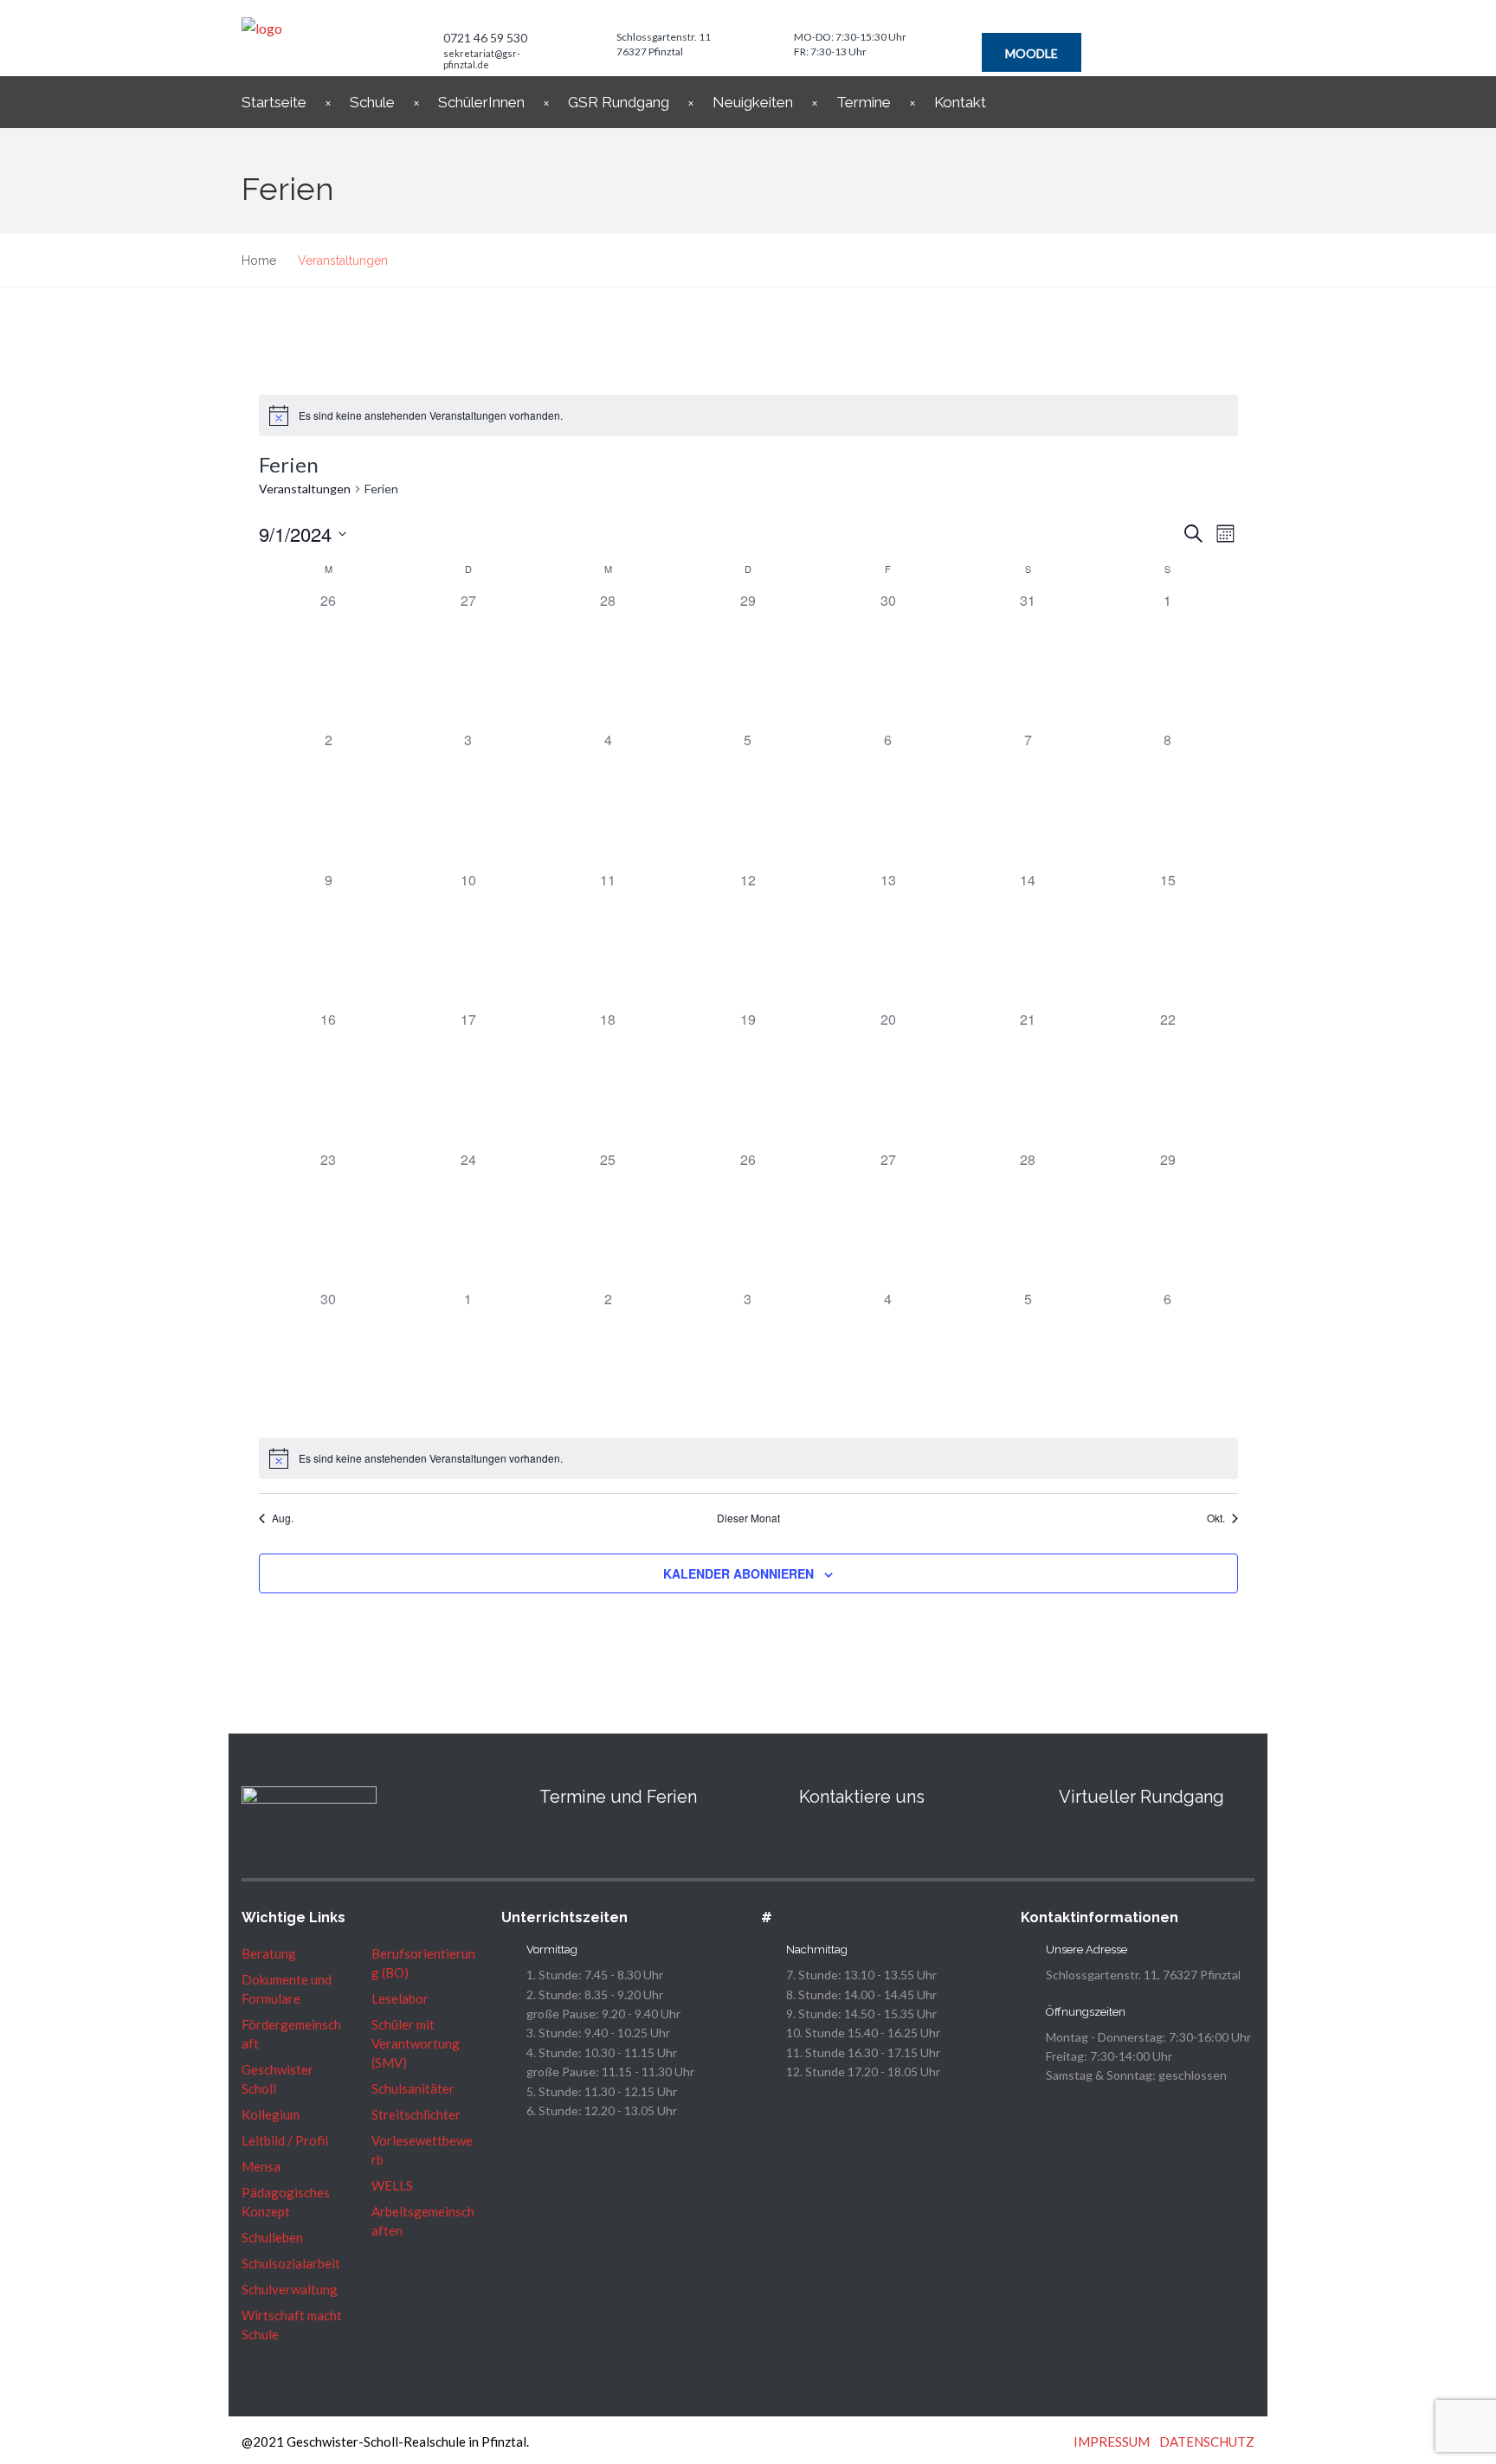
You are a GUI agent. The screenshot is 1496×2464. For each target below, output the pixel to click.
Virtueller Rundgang (1141, 1797)
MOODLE (1032, 53)
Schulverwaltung (290, 2289)
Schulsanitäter (413, 2088)
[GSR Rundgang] (1031, 1797)
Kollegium (271, 2114)
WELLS (392, 2185)
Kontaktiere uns (862, 1797)
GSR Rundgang (619, 102)
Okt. (1216, 1518)
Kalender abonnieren (738, 1573)
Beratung (269, 1953)
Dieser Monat (748, 1518)
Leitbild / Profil (285, 2140)
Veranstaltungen (305, 489)
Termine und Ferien (618, 1797)
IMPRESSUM (1112, 2441)
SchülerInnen (481, 102)
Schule (372, 102)
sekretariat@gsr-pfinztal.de (482, 59)
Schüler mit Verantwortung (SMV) (416, 2043)
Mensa (261, 2166)
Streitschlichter (416, 2114)
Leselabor (400, 1998)
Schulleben (272, 2237)
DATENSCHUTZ (1207, 2441)
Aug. (283, 1518)
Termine (864, 102)
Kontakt (960, 102)
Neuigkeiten (753, 102)
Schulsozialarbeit (291, 2263)
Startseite (274, 102)
